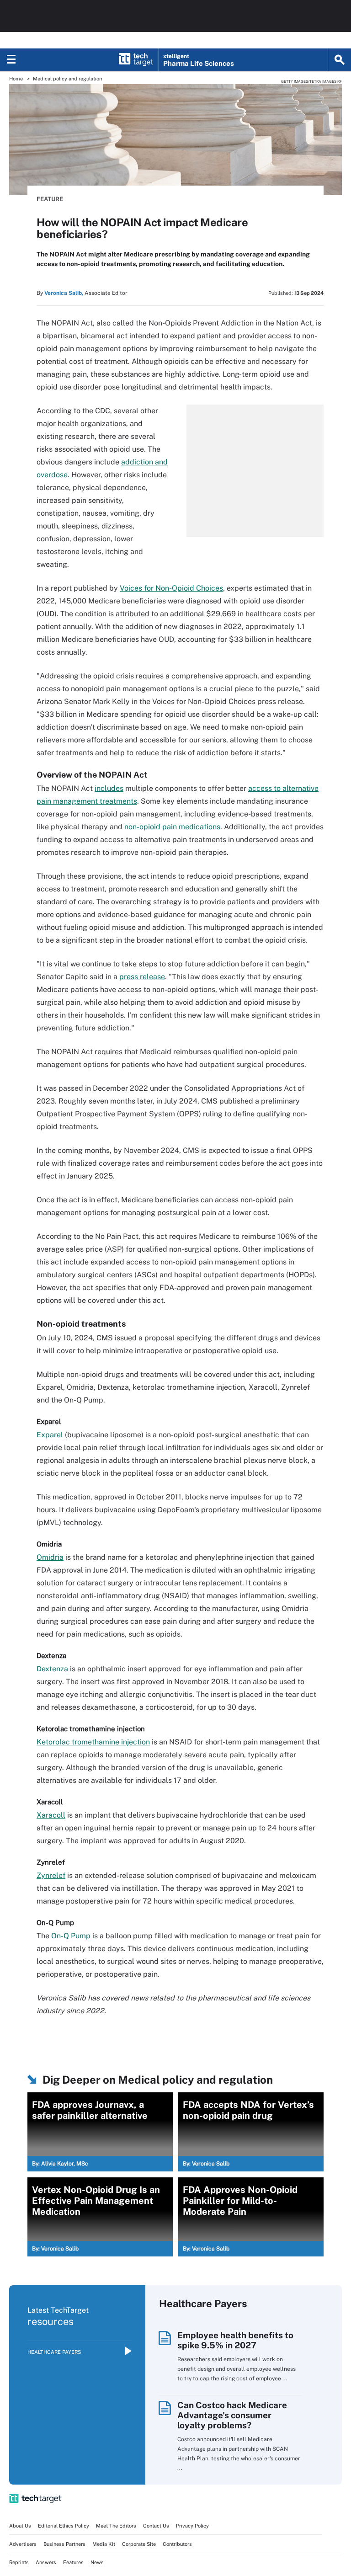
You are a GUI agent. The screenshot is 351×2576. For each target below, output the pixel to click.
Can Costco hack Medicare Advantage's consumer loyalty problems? (232, 2415)
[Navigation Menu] (11, 60)
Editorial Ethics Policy (64, 2526)
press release (142, 977)
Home (16, 79)
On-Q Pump (71, 1936)
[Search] (340, 60)
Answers (46, 2562)
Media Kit (104, 2544)
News (97, 2562)
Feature (50, 199)
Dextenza (52, 1669)
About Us (20, 2526)
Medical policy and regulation (67, 79)
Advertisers (23, 2544)
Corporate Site (139, 2544)
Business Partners (64, 2544)
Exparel (50, 1435)
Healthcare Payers (54, 2352)
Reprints (19, 2562)
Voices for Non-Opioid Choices (171, 588)
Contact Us (156, 2526)
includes (109, 788)
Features (73, 2562)
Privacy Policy (192, 2526)
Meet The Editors (116, 2526)
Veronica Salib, (64, 293)
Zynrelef (51, 1875)
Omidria (50, 1557)
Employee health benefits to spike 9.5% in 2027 (235, 2340)
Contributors (177, 2544)
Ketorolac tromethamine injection (93, 1742)
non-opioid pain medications (172, 827)
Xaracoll (51, 1815)
